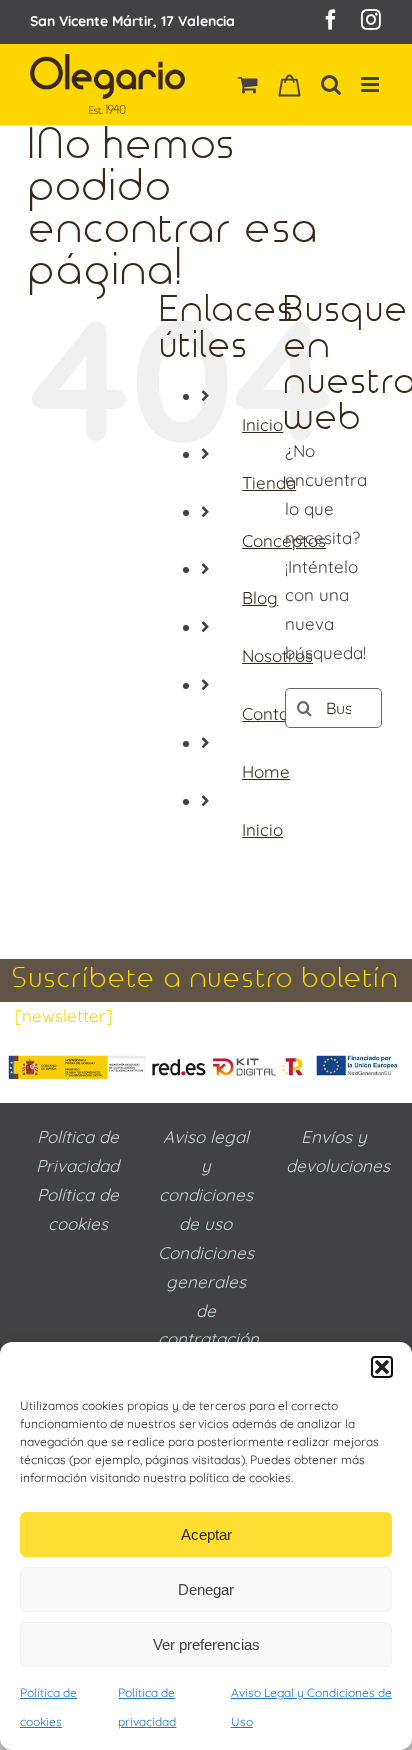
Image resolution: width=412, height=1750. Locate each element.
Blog (260, 597)
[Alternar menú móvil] (371, 84)
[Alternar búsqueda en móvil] (331, 84)
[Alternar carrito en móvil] (248, 84)
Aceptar (206, 1534)
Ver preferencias (206, 1644)
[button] (382, 1367)
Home (266, 771)
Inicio (262, 424)
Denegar (206, 1589)
